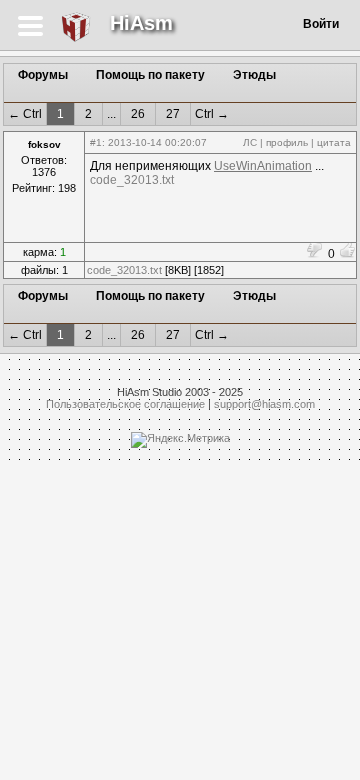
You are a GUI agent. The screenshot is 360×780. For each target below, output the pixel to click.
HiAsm (141, 23)
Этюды (254, 75)
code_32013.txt (132, 180)
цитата (334, 142)
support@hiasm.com (264, 404)
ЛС (250, 142)
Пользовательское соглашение (125, 404)
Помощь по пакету (150, 75)
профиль (287, 142)
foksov (44, 144)
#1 (96, 142)
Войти (321, 24)
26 (138, 114)
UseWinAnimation (263, 166)
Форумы (43, 75)
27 (173, 114)
